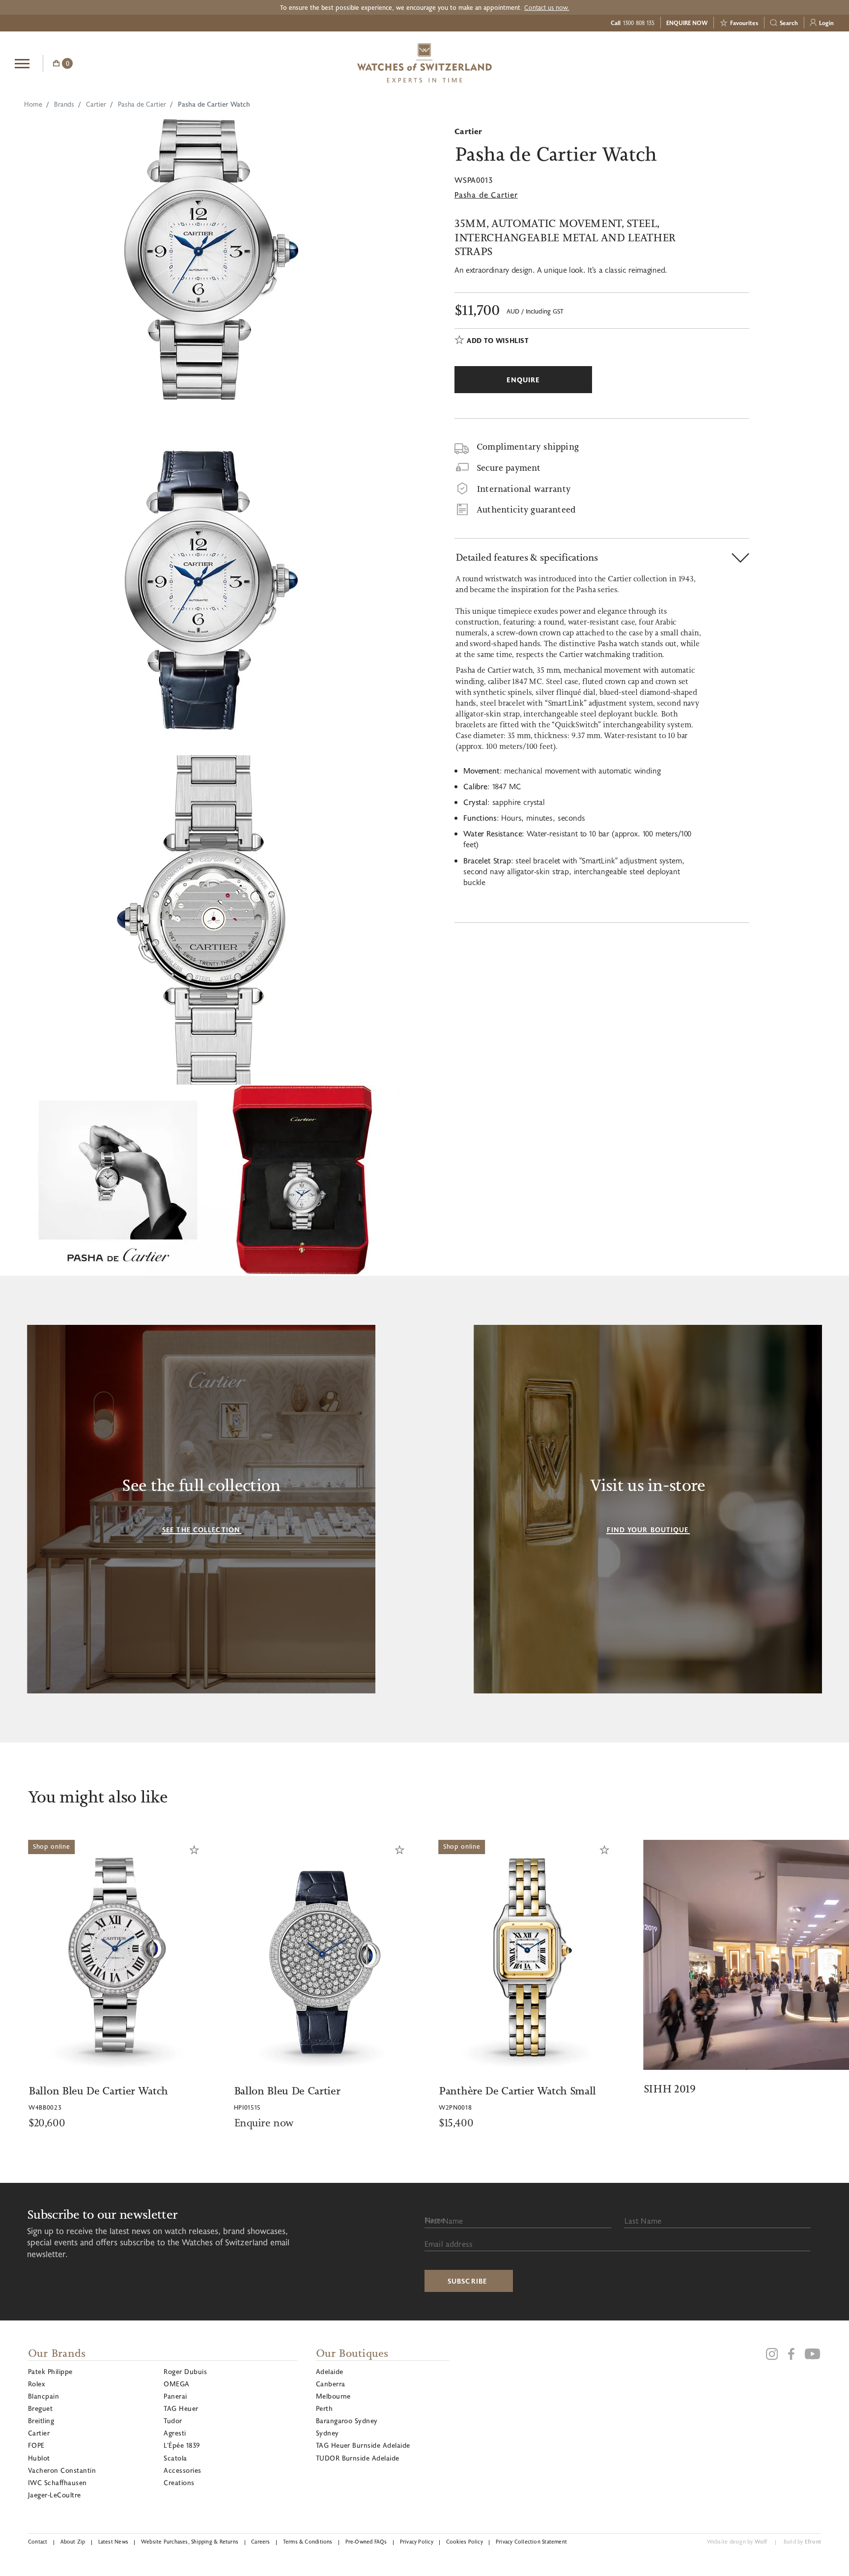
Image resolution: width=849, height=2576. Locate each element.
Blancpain (43, 2396)
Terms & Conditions (308, 2541)
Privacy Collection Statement (531, 2541)
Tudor (173, 2420)
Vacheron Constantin (62, 2470)
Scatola (175, 2458)
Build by (802, 2541)
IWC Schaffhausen (57, 2482)
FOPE (36, 2445)
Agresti (175, 2433)
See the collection (201, 1530)
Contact (38, 2541)
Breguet (40, 2408)
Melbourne (333, 2396)
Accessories (182, 2470)
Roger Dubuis (185, 2371)
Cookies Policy (465, 2541)
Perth (324, 2408)
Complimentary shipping (528, 447)
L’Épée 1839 (182, 2445)
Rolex (36, 2384)
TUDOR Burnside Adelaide (358, 2458)
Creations (179, 2482)
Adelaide (330, 2371)
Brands (64, 104)
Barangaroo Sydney (347, 2420)
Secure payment (509, 468)
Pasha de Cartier (142, 104)
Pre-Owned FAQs (366, 2541)
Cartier (96, 104)
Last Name (643, 2220)
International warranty (524, 489)
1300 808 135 (639, 23)
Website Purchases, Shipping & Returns (190, 2541)
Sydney (327, 2433)
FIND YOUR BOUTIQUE (648, 1530)
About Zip (73, 2541)
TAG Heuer (181, 2408)
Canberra (331, 2384)
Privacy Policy (417, 2541)
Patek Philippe (50, 2371)
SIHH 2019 (670, 2089)
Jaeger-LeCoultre (55, 2495)
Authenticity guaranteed (526, 510)
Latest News (113, 2541)
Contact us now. (547, 7)
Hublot (39, 2458)
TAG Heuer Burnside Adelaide (363, 2445)
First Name (444, 2220)
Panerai (175, 2396)
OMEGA (176, 2384)
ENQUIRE (756, 62)
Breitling (41, 2420)
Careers (261, 2541)
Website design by (737, 2541)
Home (33, 104)
